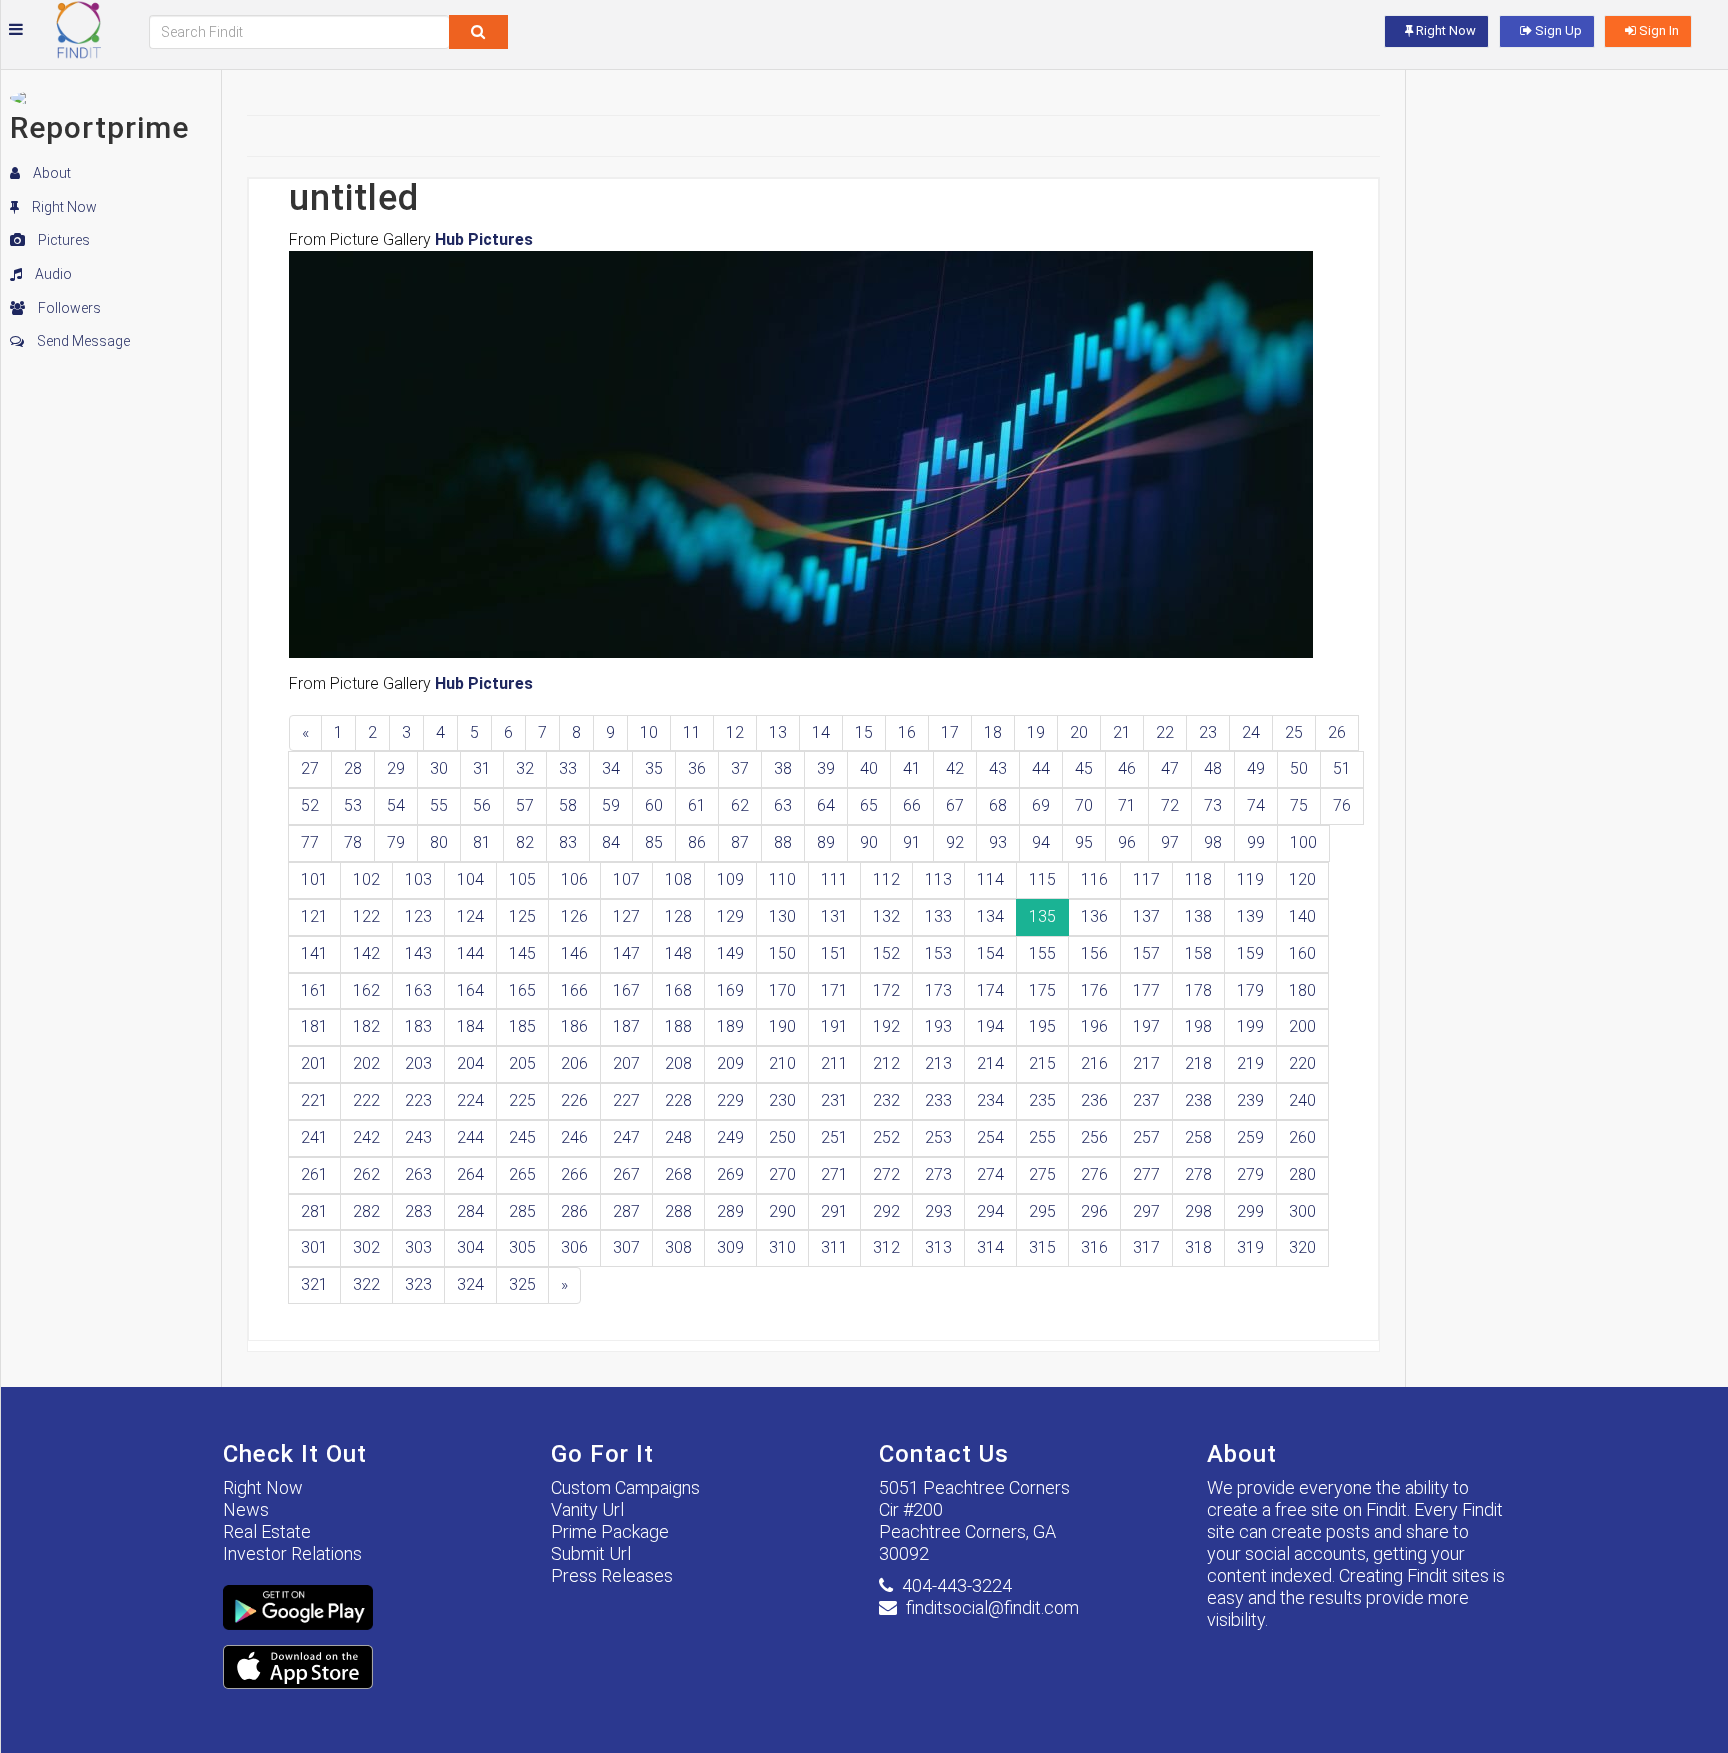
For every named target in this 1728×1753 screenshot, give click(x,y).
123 (418, 916)
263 (418, 1174)
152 (886, 953)
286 (574, 1211)
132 (886, 916)
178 (1198, 990)
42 (955, 768)
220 (1302, 1063)
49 (1256, 768)
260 (1302, 1137)
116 (1094, 879)
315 (1042, 1247)
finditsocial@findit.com (992, 1607)
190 (782, 1026)
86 (697, 842)
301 (314, 1247)
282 (366, 1211)
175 (1042, 990)
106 (574, 879)
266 (574, 1174)
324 (470, 1284)
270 (782, 1174)
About (50, 173)
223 (418, 1100)
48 (1213, 768)
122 (366, 916)
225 (522, 1100)
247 (626, 1137)
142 (366, 953)
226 (574, 1100)
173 (938, 990)
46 (1127, 768)
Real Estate (267, 1531)
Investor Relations (292, 1553)
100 (1303, 842)
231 (834, 1100)
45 (1084, 768)
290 (782, 1211)
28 (353, 768)
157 (1146, 953)
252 (886, 1137)
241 (314, 1137)
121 (314, 916)
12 (735, 732)
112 (886, 879)
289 (730, 1211)
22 (1165, 732)
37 (740, 768)
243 (418, 1137)
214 (990, 1063)
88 (783, 842)
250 (782, 1137)
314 (990, 1247)
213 (938, 1063)
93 (998, 842)
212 (886, 1063)
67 (955, 805)
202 (366, 1063)
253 (938, 1137)
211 (834, 1063)
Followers (68, 308)
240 (1302, 1100)
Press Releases (612, 1575)
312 (886, 1247)
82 (525, 842)
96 (1127, 842)
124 (470, 916)
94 (1041, 842)
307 (626, 1247)
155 (1042, 953)
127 (626, 916)
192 (886, 1026)
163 (418, 990)
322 (366, 1284)
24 (1251, 732)
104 (470, 879)
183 (418, 1026)
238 (1198, 1100)
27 (310, 768)
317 (1146, 1247)
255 (1042, 1137)
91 (912, 842)
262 (366, 1174)
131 (834, 916)
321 (314, 1284)
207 (626, 1063)
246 (574, 1137)
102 (366, 879)
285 (522, 1211)
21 (1122, 732)
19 (1036, 732)
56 (482, 805)
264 (470, 1174)
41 (912, 768)
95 (1084, 842)
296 (1094, 1211)
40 (869, 768)
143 (418, 953)
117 (1146, 879)
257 (1146, 1137)
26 (1337, 732)
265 (522, 1174)
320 (1302, 1247)
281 (314, 1211)
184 (470, 1026)
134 (990, 916)
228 (678, 1100)
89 (826, 842)
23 (1208, 732)
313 (938, 1247)
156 (1094, 953)
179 (1250, 990)
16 (907, 732)
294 (990, 1211)
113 (938, 879)
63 (783, 805)
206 (574, 1063)
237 (1146, 1100)
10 (649, 732)
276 (1094, 1174)
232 (886, 1100)
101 (314, 879)
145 (522, 953)
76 (1342, 805)
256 (1094, 1137)
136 (1094, 916)
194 (990, 1026)
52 (310, 805)
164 (470, 990)
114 (990, 879)
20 (1079, 732)
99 (1256, 842)
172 (886, 990)
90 (869, 842)
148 (678, 953)
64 (826, 805)
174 (990, 990)
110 (782, 879)
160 (1302, 953)
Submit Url (591, 1553)
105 (522, 879)
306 (574, 1247)
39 (826, 768)
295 (1042, 1211)
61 (697, 805)
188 (678, 1026)
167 (626, 990)
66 (912, 805)
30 (439, 768)
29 (396, 768)
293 (938, 1211)
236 (1094, 1100)
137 (1146, 916)
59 (611, 805)
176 (1094, 990)
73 (1213, 805)
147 (626, 953)
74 (1256, 805)
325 (522, 1284)
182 (366, 1026)
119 (1250, 879)
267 (626, 1174)
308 (678, 1247)
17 (950, 732)
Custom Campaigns (625, 1487)
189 (730, 1026)
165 (522, 990)
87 (740, 842)
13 (778, 732)
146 (574, 953)
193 (938, 1026)
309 (730, 1247)
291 (834, 1211)
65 (869, 805)
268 (678, 1174)
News (246, 1509)
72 (1170, 805)
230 (782, 1100)
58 (568, 805)
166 (574, 990)
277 (1146, 1174)
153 (938, 953)
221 (314, 1100)
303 (418, 1247)
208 (678, 1063)
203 (418, 1063)
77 (310, 842)
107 (626, 879)
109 (730, 879)
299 (1250, 1211)
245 (522, 1137)
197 (1146, 1026)
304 (470, 1247)
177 (1146, 990)
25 (1294, 732)
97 (1170, 842)
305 (522, 1247)
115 (1042, 879)
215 (1042, 1063)
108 (678, 879)
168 (678, 990)
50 (1299, 768)
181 (314, 1026)
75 (1299, 805)
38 (783, 768)
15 (864, 732)
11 (692, 732)
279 (1250, 1174)
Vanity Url (587, 1509)
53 (353, 805)
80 (439, 842)
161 (314, 990)
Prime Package (610, 1531)
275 (1042, 1174)
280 (1302, 1174)
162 (366, 990)
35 (654, 768)
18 (993, 732)
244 (470, 1137)
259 (1250, 1137)
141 (314, 953)
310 (782, 1247)
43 (998, 768)
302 (366, 1247)
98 (1213, 842)
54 (396, 805)
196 (1094, 1026)
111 (834, 879)
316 (1094, 1247)
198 (1198, 1026)
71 (1127, 805)
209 (730, 1063)
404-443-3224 (957, 1585)
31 (482, 768)
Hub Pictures (484, 239)
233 (938, 1100)
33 (568, 768)
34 (611, 768)
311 (834, 1247)
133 (938, 916)
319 (1250, 1247)
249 (730, 1137)
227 (626, 1100)
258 (1198, 1137)
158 (1198, 953)
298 (1198, 1211)
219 (1250, 1063)
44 (1041, 768)
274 (990, 1174)
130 (782, 916)
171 (834, 990)
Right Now (63, 207)
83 (568, 842)
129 (730, 916)
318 (1198, 1247)
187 (626, 1026)
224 (470, 1100)
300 (1302, 1211)
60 (654, 805)
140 (1302, 916)
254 (990, 1137)
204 (470, 1063)
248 (678, 1137)
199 (1250, 1026)
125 (522, 916)
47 (1170, 768)
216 (1094, 1063)
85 (654, 842)
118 (1198, 879)
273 (938, 1174)
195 (1042, 1026)
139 (1250, 916)
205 (522, 1063)
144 (470, 953)
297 (1146, 1211)
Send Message (82, 341)
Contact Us (944, 1454)
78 (353, 842)
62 (740, 805)
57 (525, 805)
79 (396, 842)
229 (730, 1100)
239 (1250, 1100)
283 (418, 1211)
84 (611, 842)
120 (1302, 879)
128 (678, 916)
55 (439, 805)
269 (730, 1174)
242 (366, 1137)
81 (482, 842)
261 (314, 1174)
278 (1198, 1174)
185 (522, 1026)
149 (730, 953)
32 (525, 768)
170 (782, 990)
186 (574, 1026)
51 (1342, 768)
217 (1146, 1063)
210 (782, 1063)
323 (418, 1284)
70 (1084, 805)
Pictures (62, 240)
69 (1041, 805)
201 (314, 1063)
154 (990, 953)
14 (821, 732)
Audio (52, 274)
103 (418, 879)
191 (834, 1026)
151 (834, 953)
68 (998, 805)
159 (1250, 953)
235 (1042, 1100)
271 (834, 1174)
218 (1198, 1063)
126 (574, 916)
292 (886, 1211)
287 (626, 1211)
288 (678, 1211)
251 (834, 1137)
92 (955, 842)
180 (1302, 990)
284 (470, 1211)
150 (782, 953)
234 (990, 1100)
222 (366, 1100)
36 (697, 768)
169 (730, 990)
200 (1302, 1026)
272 (886, 1174)
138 (1198, 916)
